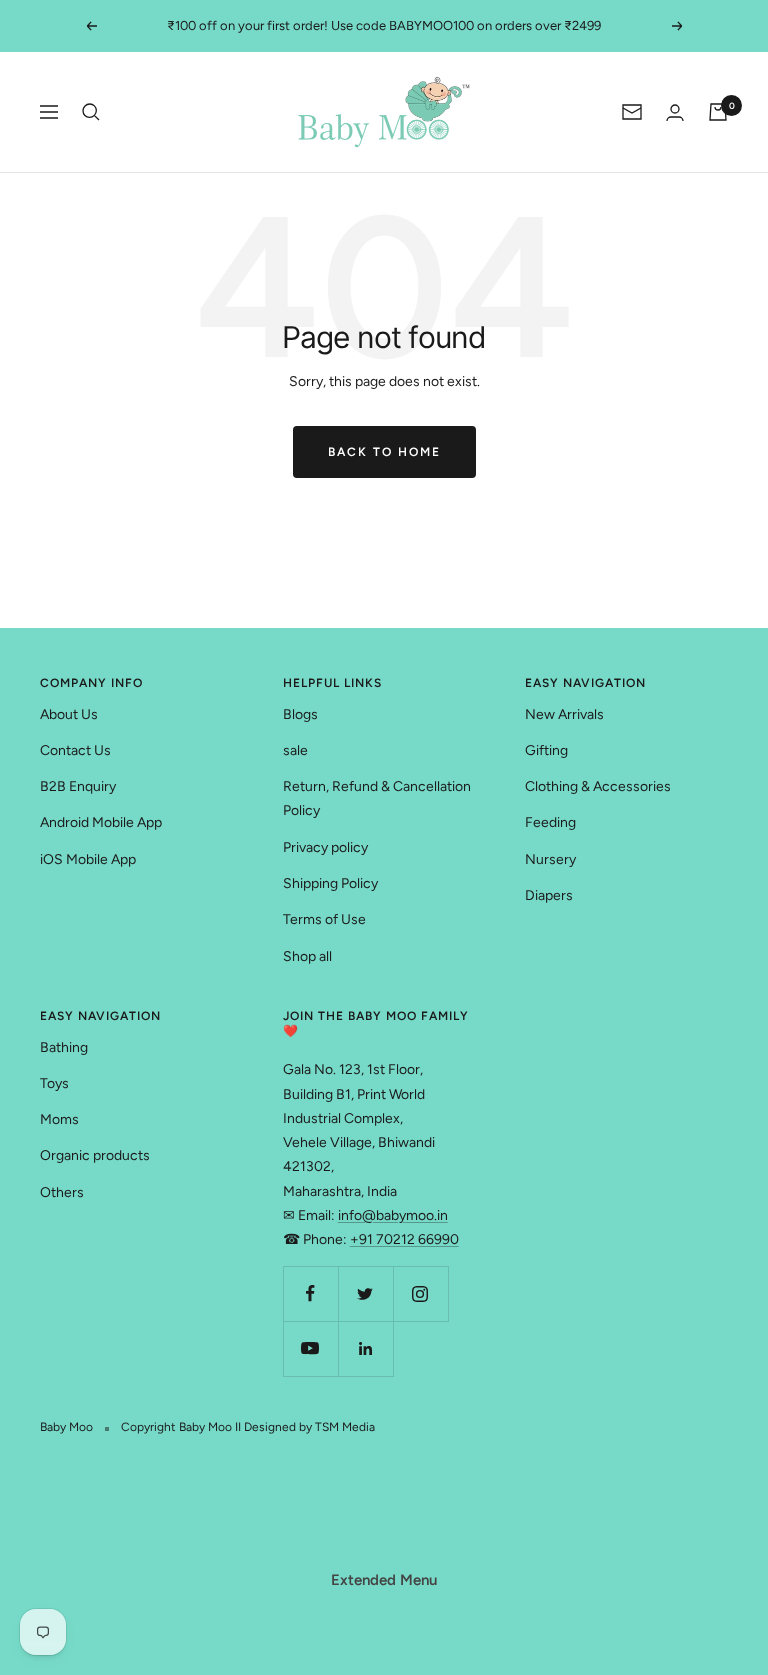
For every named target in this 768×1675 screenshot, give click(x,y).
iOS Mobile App (88, 859)
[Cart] (718, 112)
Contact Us (75, 750)
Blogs (300, 714)
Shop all (307, 956)
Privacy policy (325, 847)
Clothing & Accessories (598, 786)
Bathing (64, 1047)
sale (295, 750)
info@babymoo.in (393, 1215)
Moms (59, 1119)
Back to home (384, 452)
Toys (54, 1083)
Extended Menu (384, 1580)
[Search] (91, 112)
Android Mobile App (101, 822)
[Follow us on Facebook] (310, 1293)
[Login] (675, 112)
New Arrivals (564, 714)
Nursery (550, 859)
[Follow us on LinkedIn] (365, 1348)
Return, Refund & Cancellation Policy (377, 798)
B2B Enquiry (78, 786)
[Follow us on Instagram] (420, 1293)
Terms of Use (324, 919)
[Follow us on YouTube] (310, 1348)
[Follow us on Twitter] (365, 1293)
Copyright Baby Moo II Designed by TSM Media (248, 1427)
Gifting (546, 750)
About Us (69, 714)
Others (62, 1192)
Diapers (549, 895)
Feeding (550, 822)
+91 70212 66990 (404, 1239)
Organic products (95, 1155)
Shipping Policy (330, 883)
